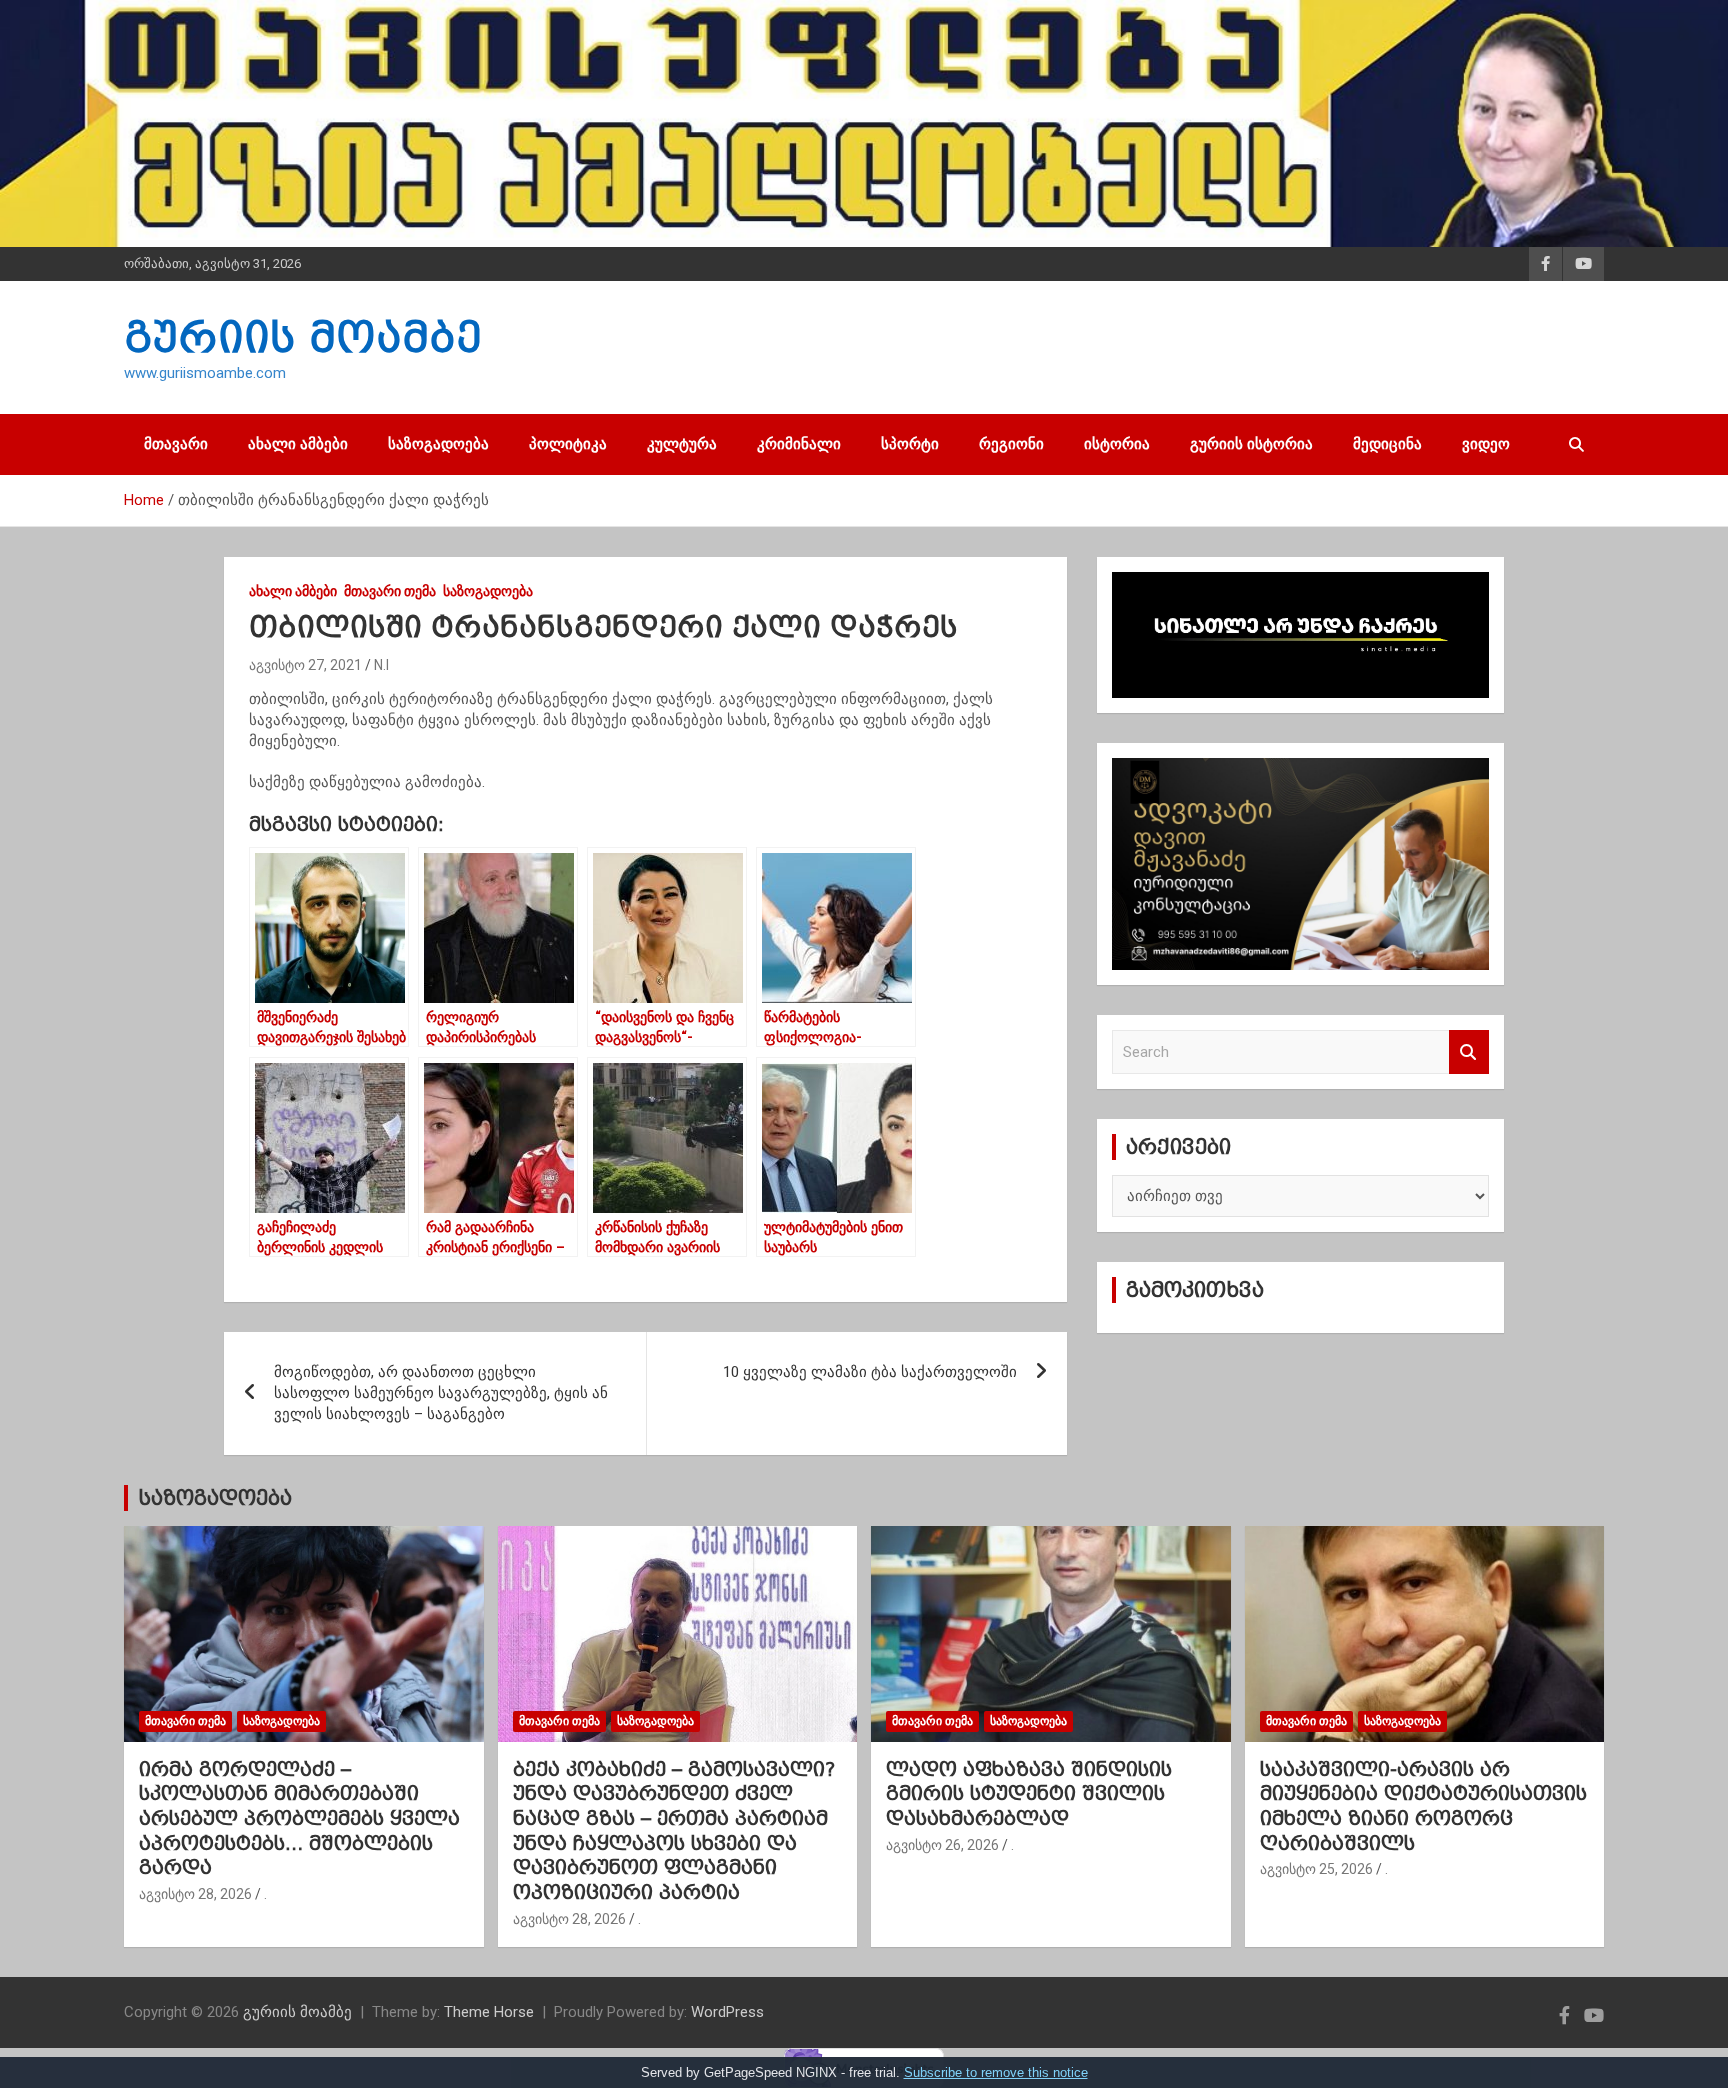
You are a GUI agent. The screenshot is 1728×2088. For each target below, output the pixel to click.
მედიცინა (1387, 444)
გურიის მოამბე (303, 337)
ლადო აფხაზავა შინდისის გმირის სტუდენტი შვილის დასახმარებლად (1029, 1793)
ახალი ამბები (298, 444)
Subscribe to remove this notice (996, 2072)
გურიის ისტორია (1251, 444)
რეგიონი (1011, 444)
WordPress (727, 2012)
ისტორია (1117, 444)
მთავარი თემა (390, 591)
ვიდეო (1486, 444)
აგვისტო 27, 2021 (305, 665)
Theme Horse (489, 2012)
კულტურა (682, 444)
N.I (381, 665)
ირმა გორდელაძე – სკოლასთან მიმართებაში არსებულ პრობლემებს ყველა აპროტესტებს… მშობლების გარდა (299, 1818)
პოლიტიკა (568, 444)
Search (1469, 1052)
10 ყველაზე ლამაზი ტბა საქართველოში (870, 1372)
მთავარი (176, 444)
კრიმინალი (799, 444)
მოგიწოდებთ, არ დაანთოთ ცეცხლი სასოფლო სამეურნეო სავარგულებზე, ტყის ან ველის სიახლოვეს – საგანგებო (441, 1393)
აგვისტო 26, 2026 (942, 1845)
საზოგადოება (438, 444)
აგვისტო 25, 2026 (1316, 1869)
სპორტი (910, 444)
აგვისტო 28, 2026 (195, 1894)
